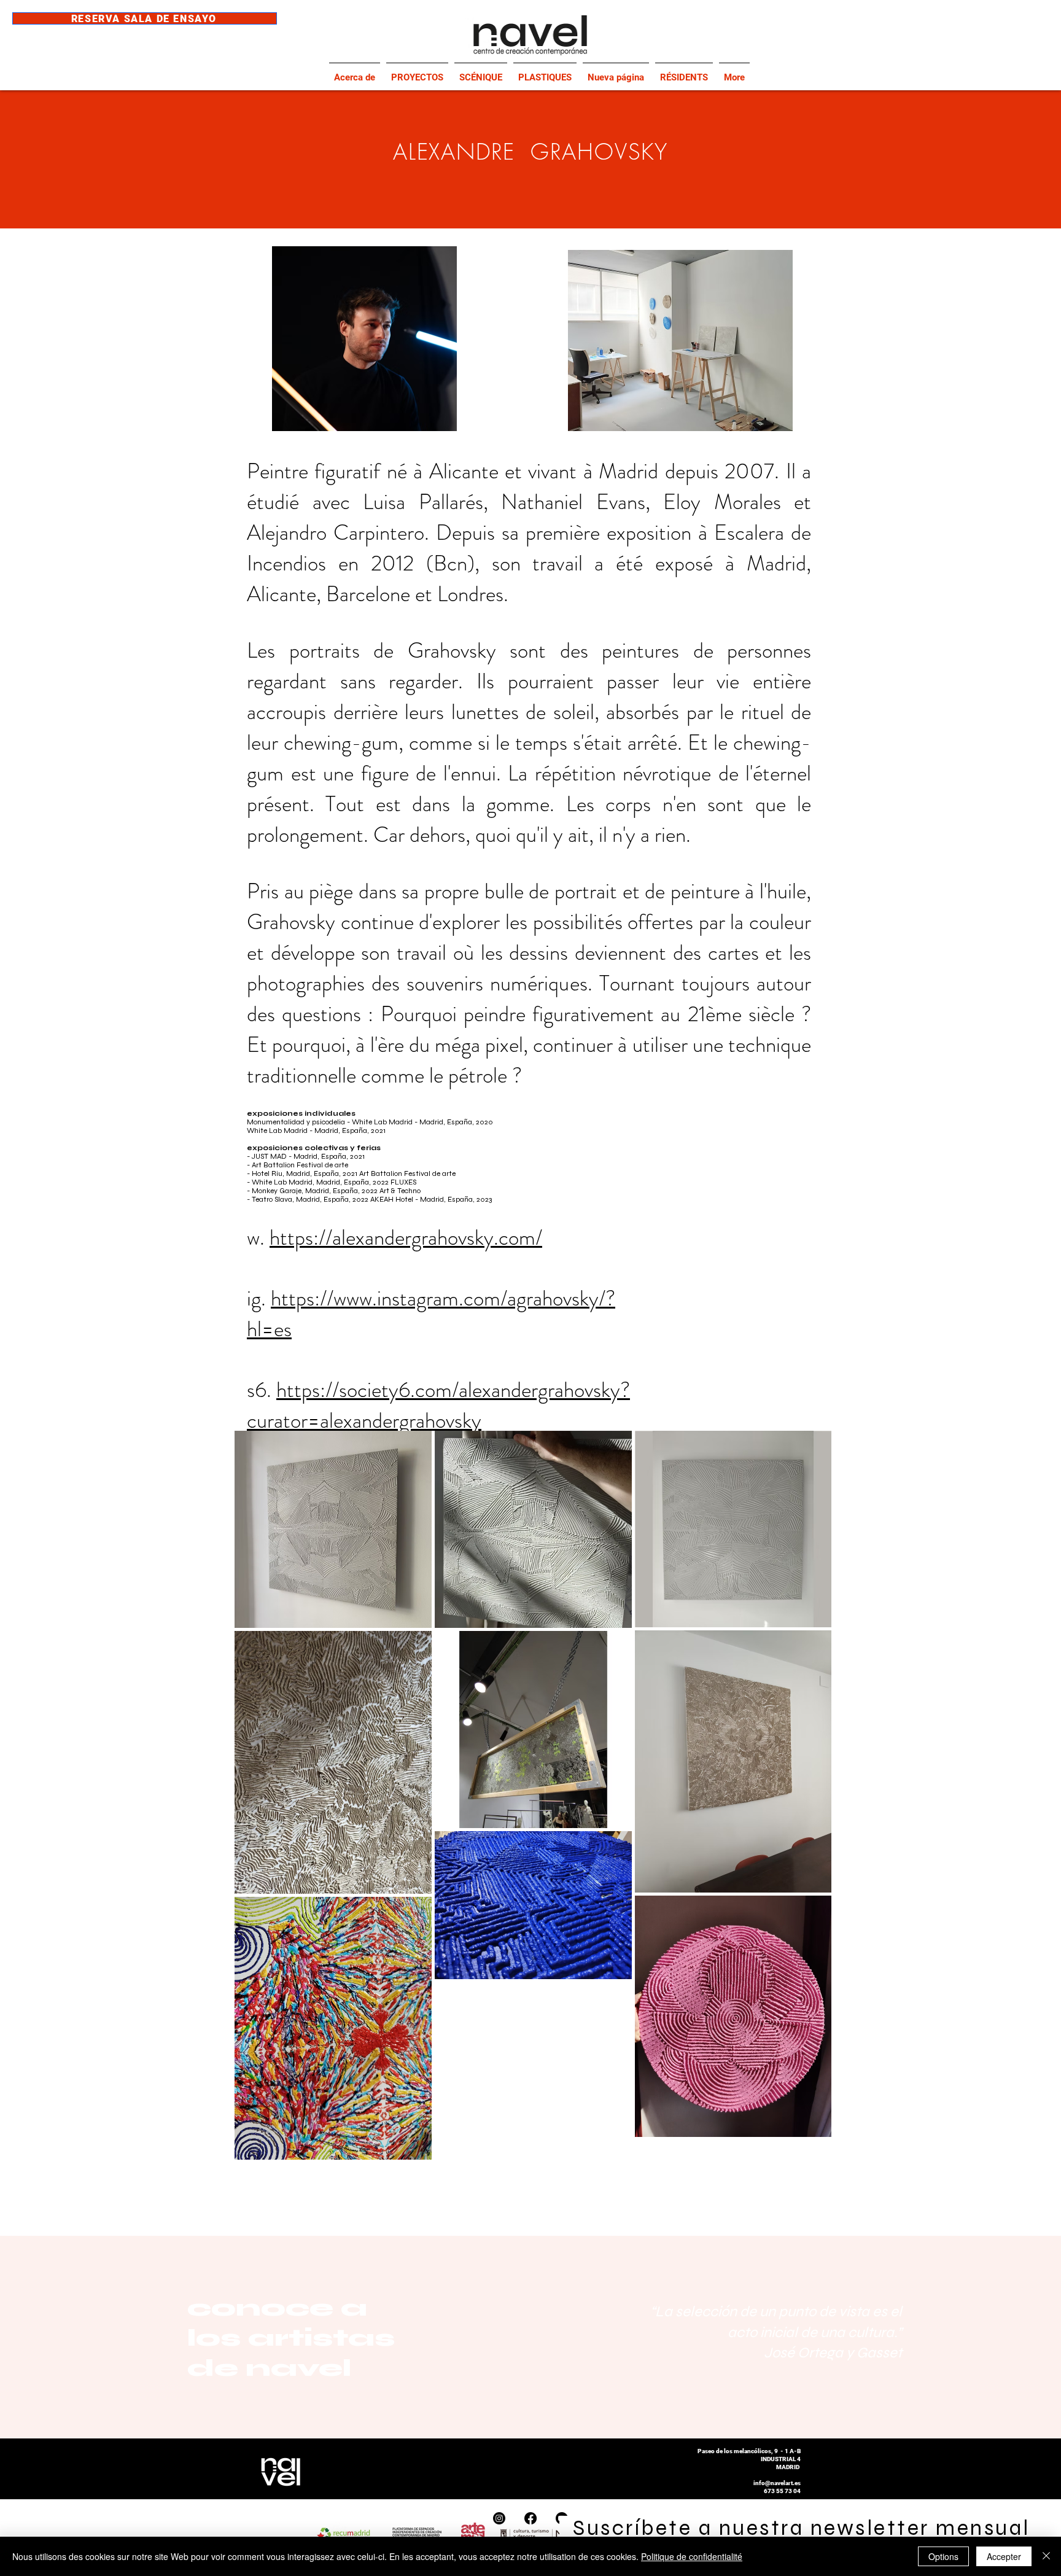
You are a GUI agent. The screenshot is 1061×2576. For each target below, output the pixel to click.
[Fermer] (1046, 2556)
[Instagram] (499, 2518)
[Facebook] (530, 2518)
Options (943, 2556)
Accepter (1004, 2556)
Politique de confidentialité (692, 2556)
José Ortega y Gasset (833, 2353)
